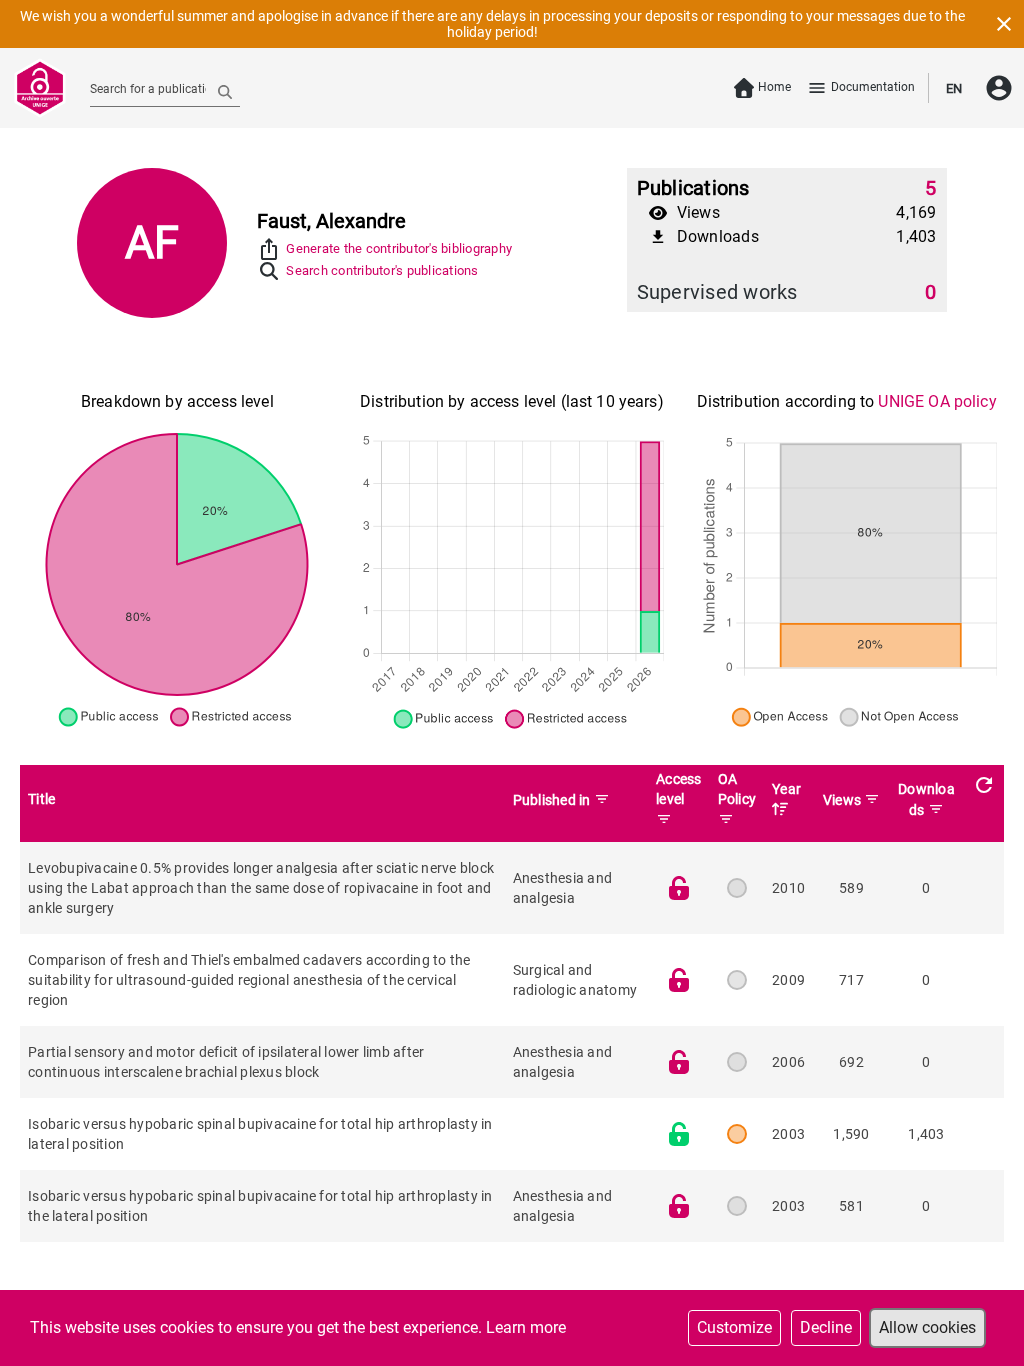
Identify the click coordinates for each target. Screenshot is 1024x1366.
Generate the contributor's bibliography (399, 248)
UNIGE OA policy (937, 401)
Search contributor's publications (382, 270)
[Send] (225, 91)
